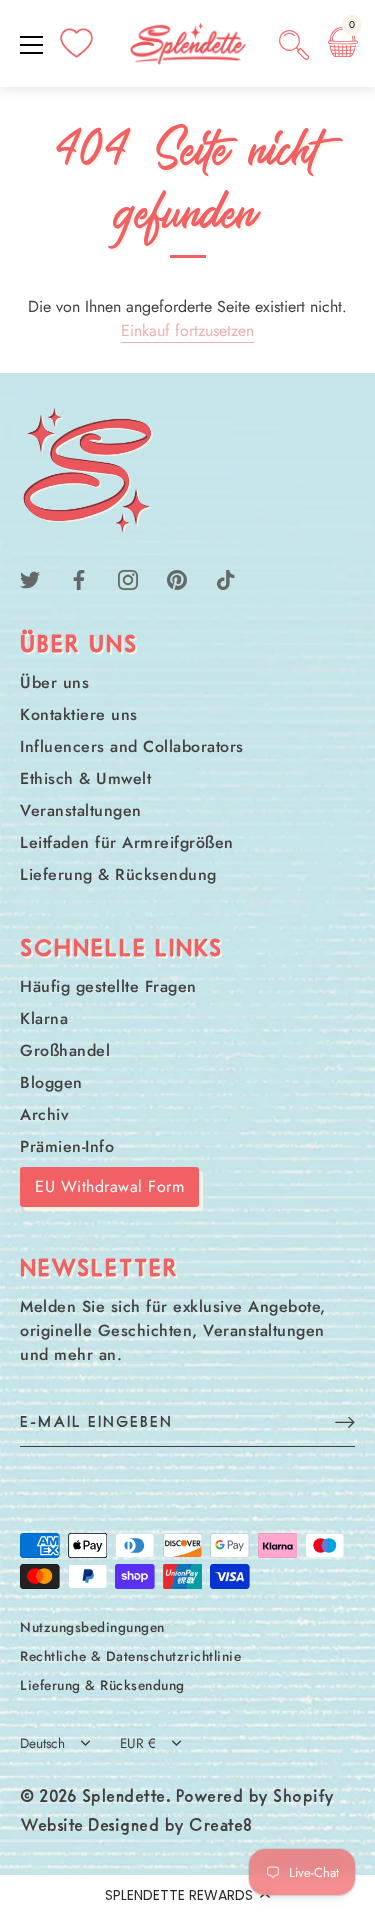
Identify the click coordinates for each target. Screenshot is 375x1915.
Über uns (54, 682)
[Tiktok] (226, 578)
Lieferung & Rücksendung (118, 874)
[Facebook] (79, 578)
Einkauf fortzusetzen (187, 330)
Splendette (124, 1798)
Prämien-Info (67, 1146)
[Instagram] (128, 578)
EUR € (138, 1743)
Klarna (44, 1018)
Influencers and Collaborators (132, 746)
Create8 (221, 1827)
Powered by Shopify (255, 1798)
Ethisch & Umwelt (85, 778)
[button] (187, 1895)
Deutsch (42, 1743)
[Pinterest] (177, 578)
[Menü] (32, 45)
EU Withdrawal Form (109, 1186)
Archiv (44, 1114)
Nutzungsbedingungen (92, 1627)
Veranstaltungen (81, 810)
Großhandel (65, 1050)
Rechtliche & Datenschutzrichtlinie (130, 1656)
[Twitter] (30, 578)
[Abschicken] (345, 1421)
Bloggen (51, 1082)
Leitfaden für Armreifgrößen (127, 842)
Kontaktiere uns (79, 714)
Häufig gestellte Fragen (108, 986)
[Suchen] (294, 48)
